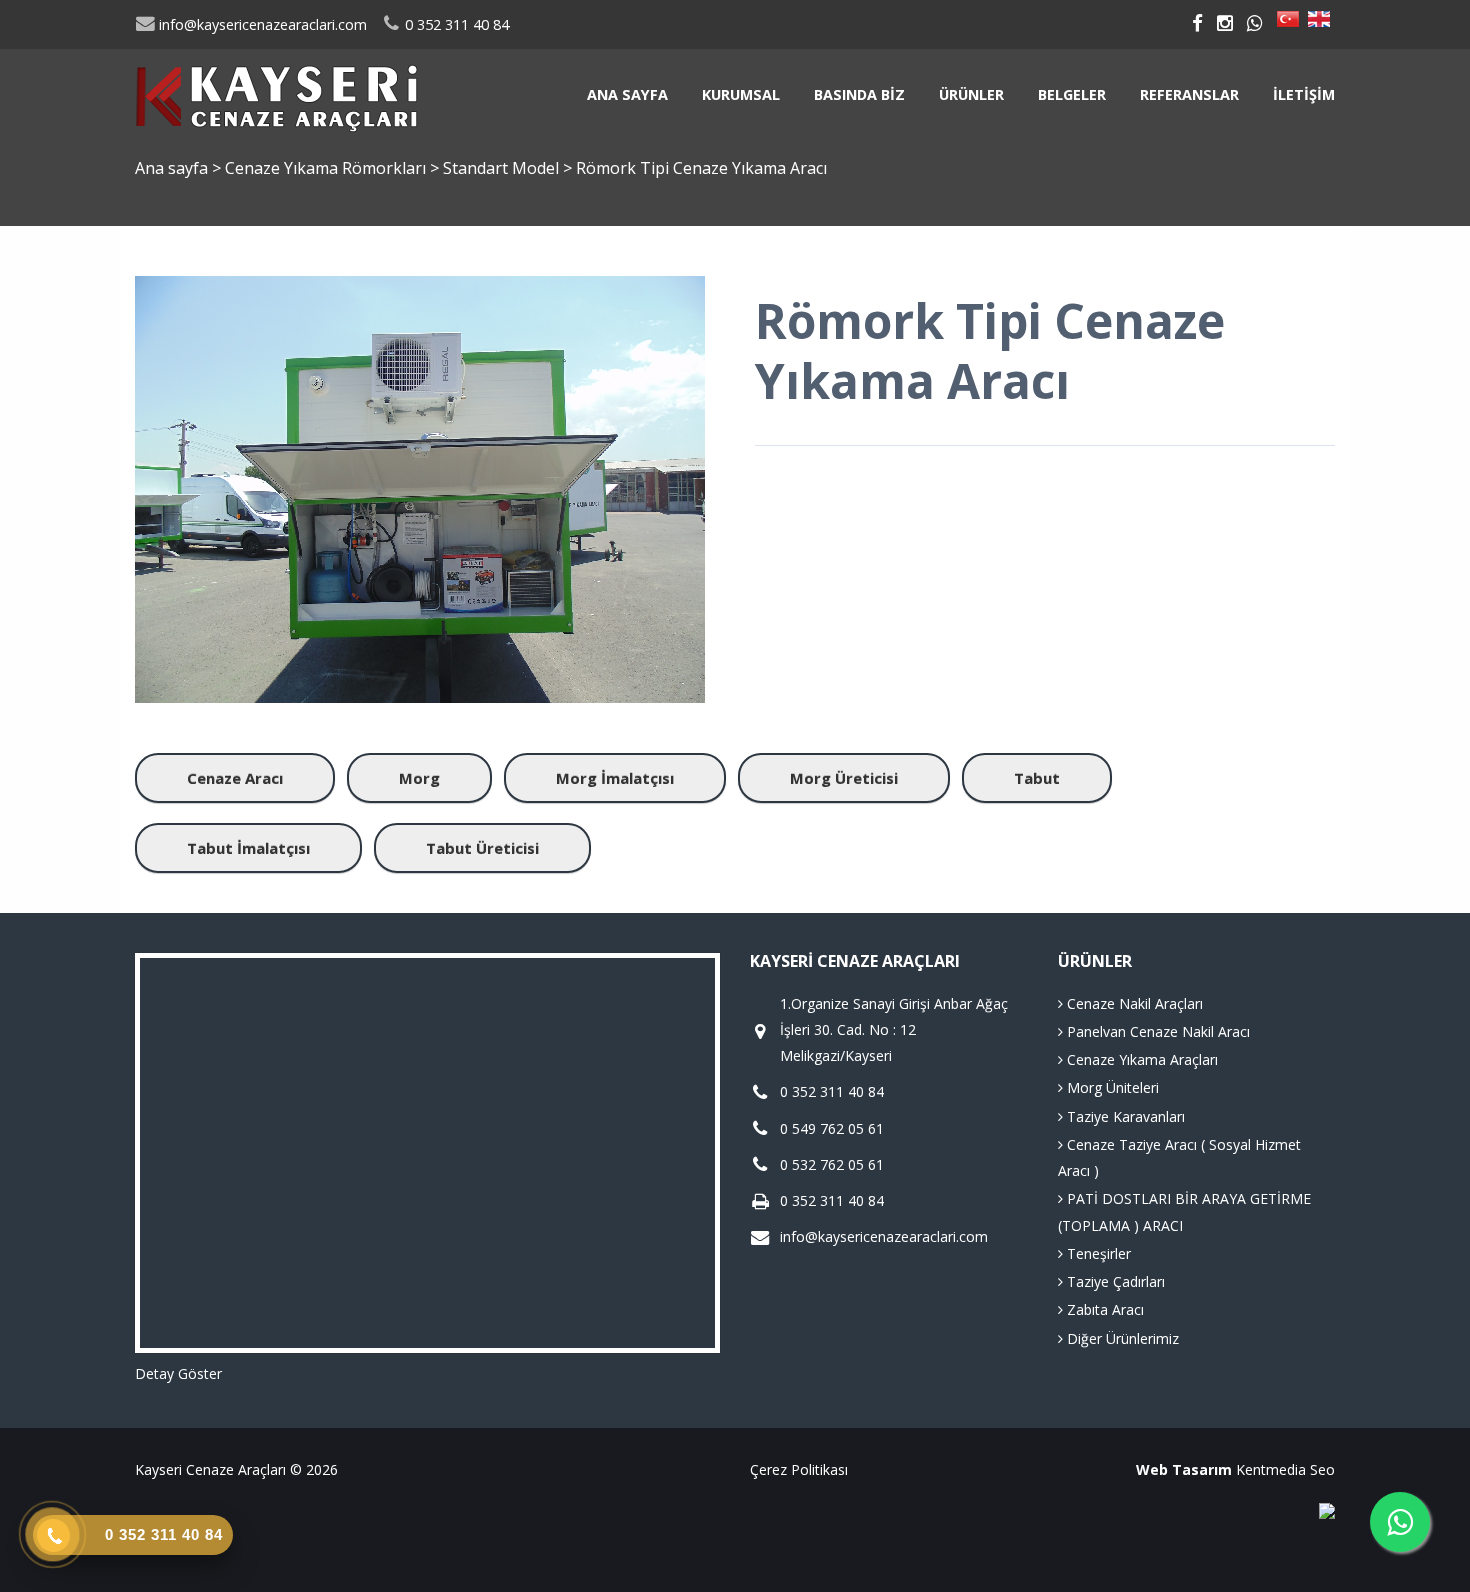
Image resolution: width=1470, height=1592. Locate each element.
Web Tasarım (1184, 1469)
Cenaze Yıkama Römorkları (327, 168)
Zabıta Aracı (1103, 1309)
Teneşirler (1097, 1253)
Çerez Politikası (799, 1469)
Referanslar (1189, 94)
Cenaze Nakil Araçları (1133, 1003)
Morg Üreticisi (844, 778)
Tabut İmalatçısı (248, 848)
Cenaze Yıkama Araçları (1140, 1059)
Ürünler (971, 94)
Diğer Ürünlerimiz (1121, 1338)
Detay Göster (178, 1373)
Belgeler (1072, 94)
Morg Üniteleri (1111, 1087)
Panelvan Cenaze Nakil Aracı (1156, 1031)
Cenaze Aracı (235, 778)
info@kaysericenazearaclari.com (261, 24)
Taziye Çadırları (1114, 1281)
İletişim (1304, 94)
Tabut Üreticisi (482, 848)
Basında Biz (859, 94)
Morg (419, 778)
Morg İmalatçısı (615, 778)
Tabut (1037, 778)
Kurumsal (741, 94)
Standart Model (503, 168)
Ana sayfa (627, 94)
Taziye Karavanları (1124, 1116)
